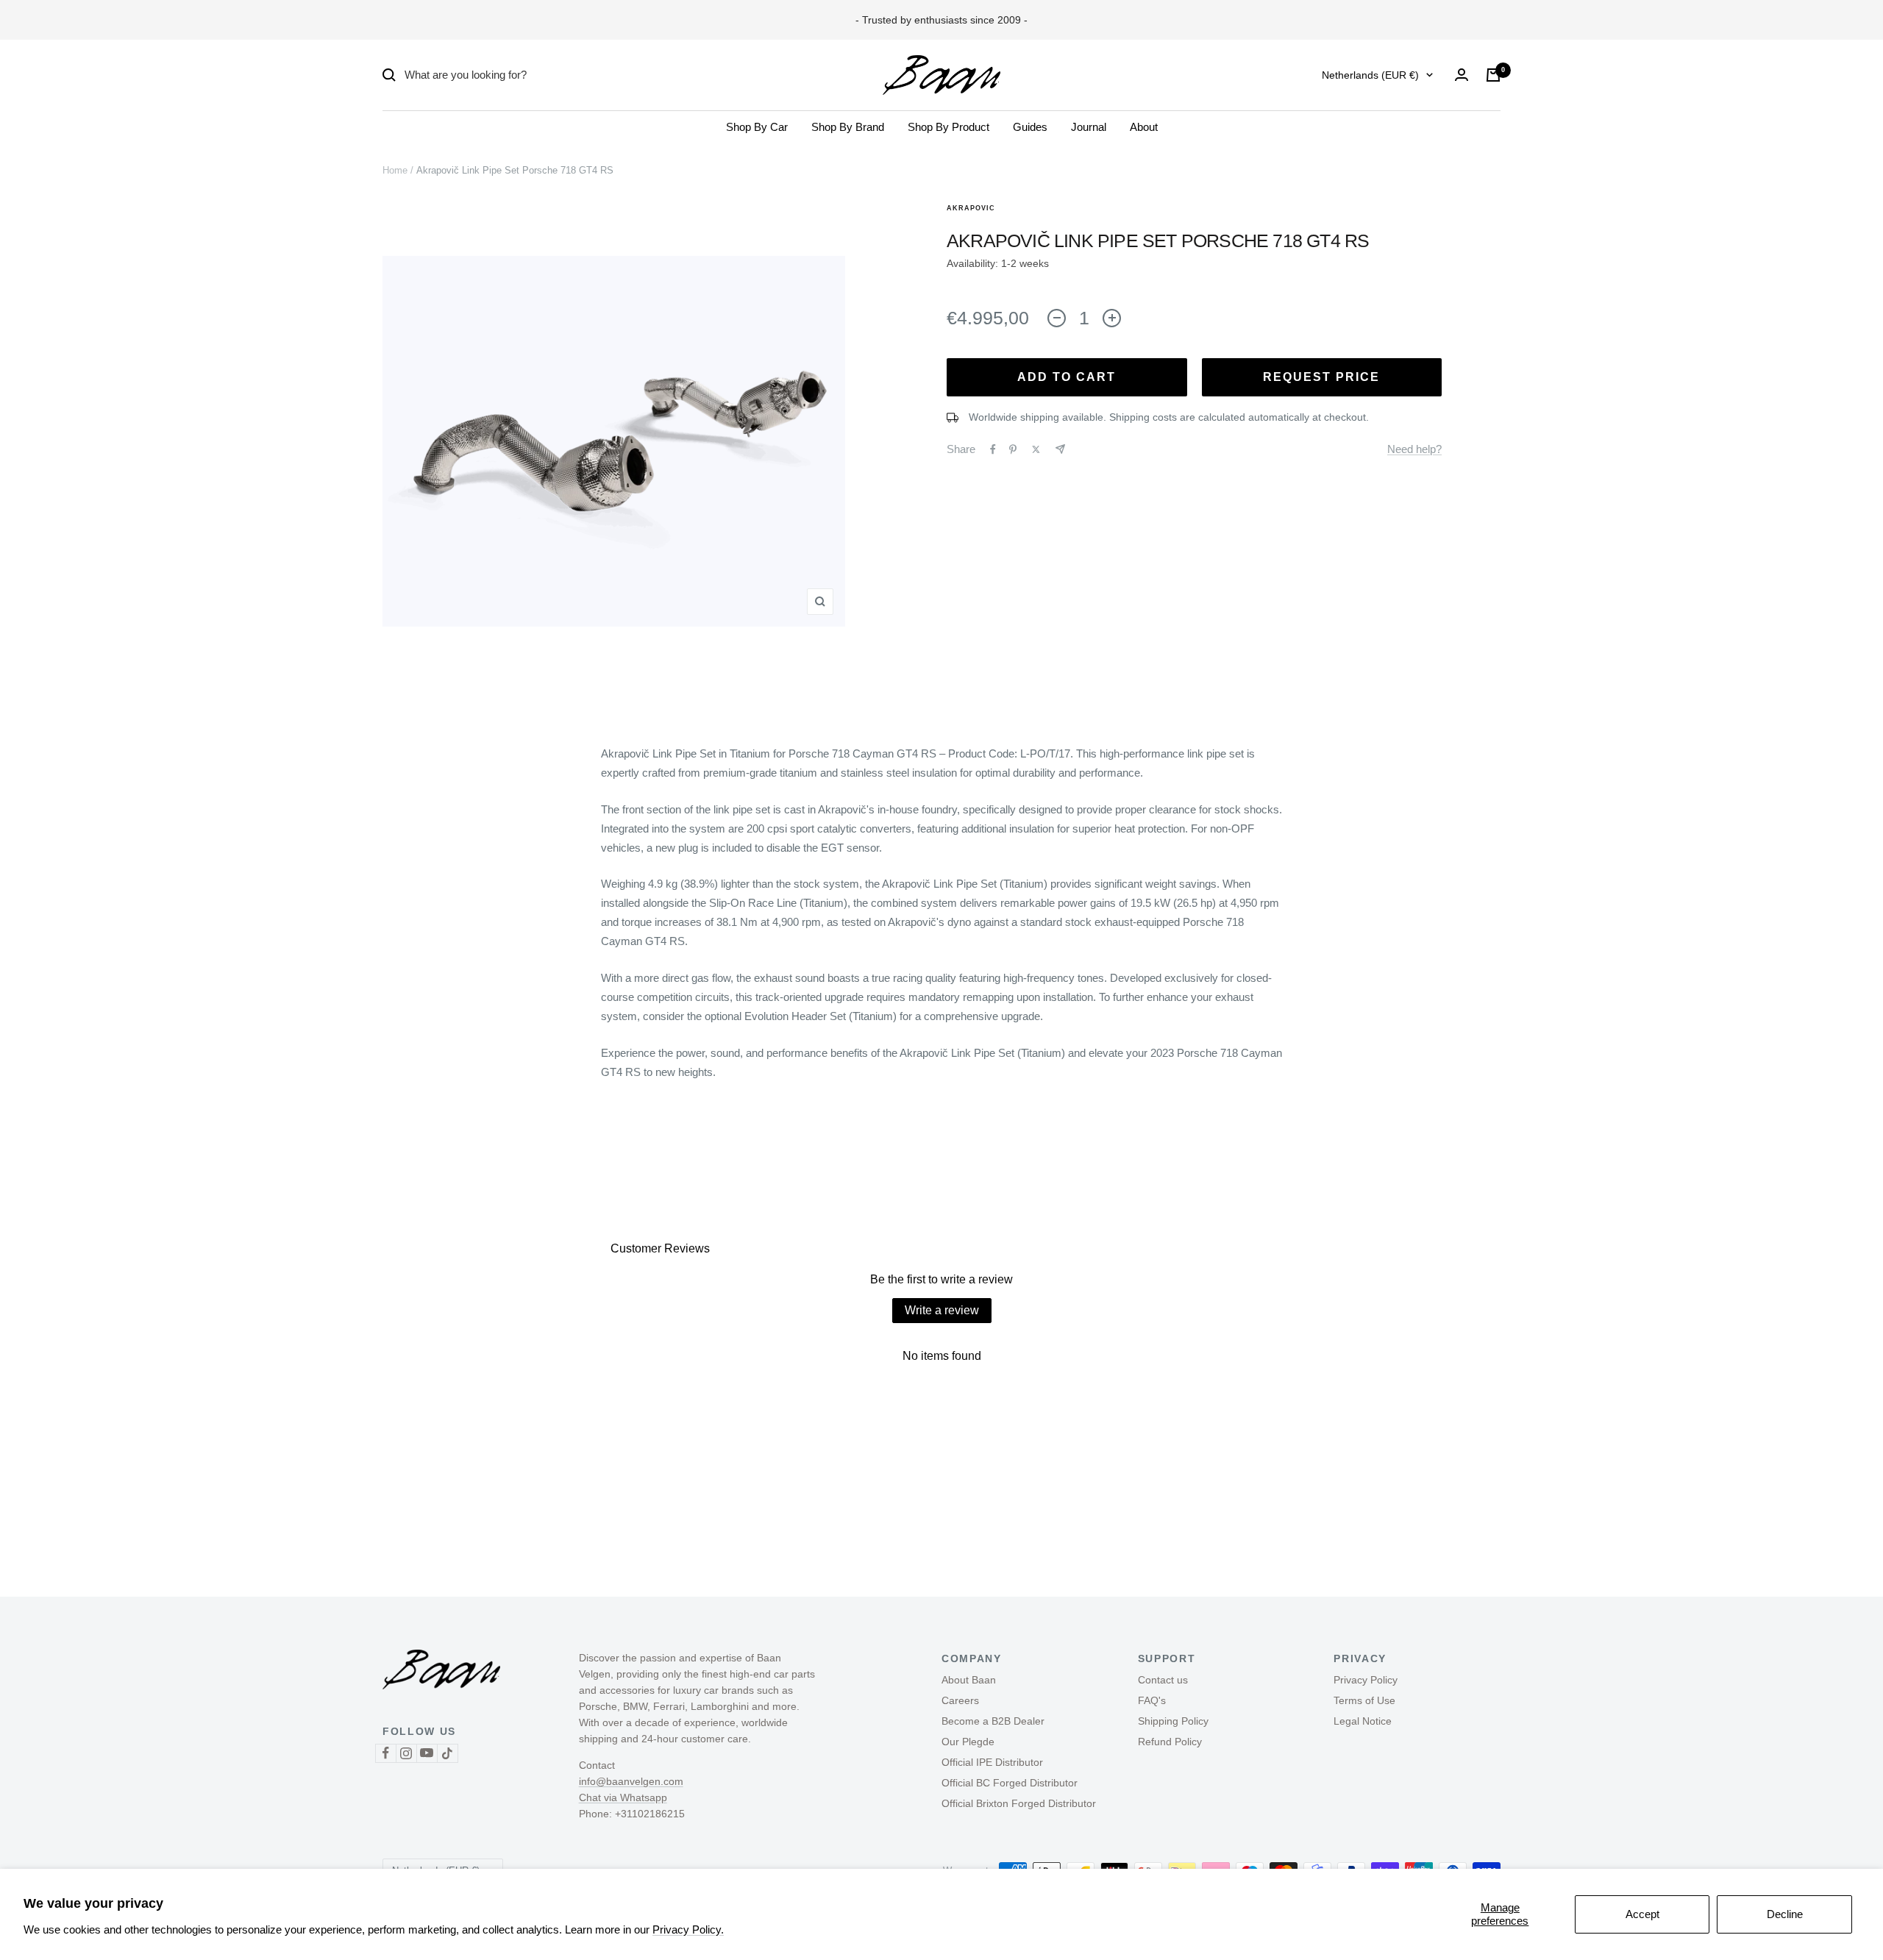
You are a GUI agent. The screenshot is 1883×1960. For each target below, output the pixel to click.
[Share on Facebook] (993, 449)
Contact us (1163, 1680)
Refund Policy (1170, 1742)
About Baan (969, 1680)
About (1144, 127)
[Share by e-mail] (1060, 449)
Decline (1785, 1914)
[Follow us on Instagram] (406, 1753)
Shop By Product (948, 127)
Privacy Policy (1366, 1680)
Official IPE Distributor (992, 1762)
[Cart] (1493, 75)
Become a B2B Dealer (993, 1721)
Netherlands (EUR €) (1370, 75)
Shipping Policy (1173, 1721)
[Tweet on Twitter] (1036, 449)
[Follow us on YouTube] (427, 1753)
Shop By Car (757, 127)
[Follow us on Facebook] (385, 1753)
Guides (1030, 127)
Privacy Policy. (688, 1929)
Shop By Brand (848, 127)
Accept (1642, 1914)
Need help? (1414, 449)
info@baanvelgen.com (631, 1781)
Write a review (942, 1310)
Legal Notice (1363, 1721)
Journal (1089, 127)
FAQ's (1152, 1700)
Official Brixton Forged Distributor (1019, 1803)
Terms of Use (1364, 1700)
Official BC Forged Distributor (1010, 1783)
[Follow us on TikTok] (447, 1753)
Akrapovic (971, 208)
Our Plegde (968, 1742)
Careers (960, 1700)
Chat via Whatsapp (623, 1797)
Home (395, 170)
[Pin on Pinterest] (1013, 449)
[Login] (1462, 75)
